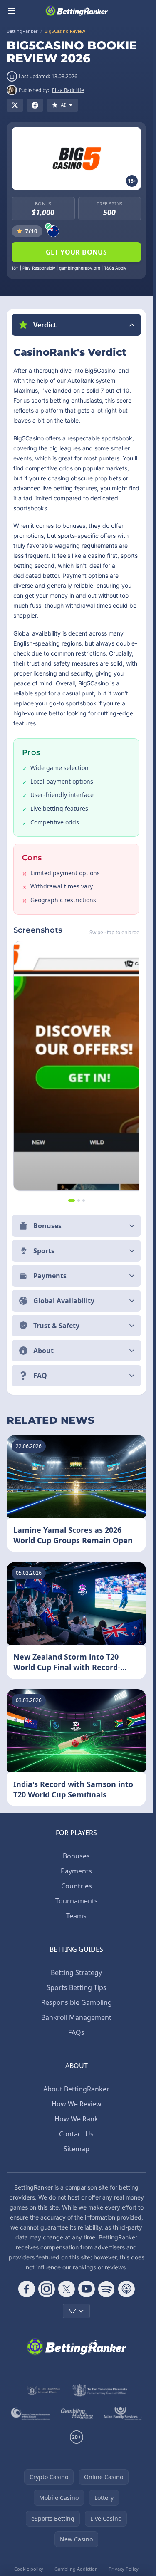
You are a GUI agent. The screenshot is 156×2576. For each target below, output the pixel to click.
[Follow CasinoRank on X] (67, 2289)
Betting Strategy (76, 1972)
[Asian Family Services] (123, 2414)
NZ (72, 2311)
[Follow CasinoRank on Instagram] (47, 2289)
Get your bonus (77, 252)
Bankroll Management (76, 2017)
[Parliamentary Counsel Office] (100, 2390)
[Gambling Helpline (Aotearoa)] (77, 2414)
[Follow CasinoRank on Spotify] (106, 2289)
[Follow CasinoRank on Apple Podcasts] (126, 2289)
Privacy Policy (124, 2569)
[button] (76, 325)
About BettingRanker (76, 2089)
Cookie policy (29, 2569)
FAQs (76, 2032)
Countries (77, 1886)
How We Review (77, 2104)
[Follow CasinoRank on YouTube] (87, 2289)
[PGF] (31, 2414)
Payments (76, 1871)
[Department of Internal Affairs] (43, 2390)
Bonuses (76, 1856)
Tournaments (77, 1901)
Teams (76, 1916)
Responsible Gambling (77, 2002)
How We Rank (76, 2119)
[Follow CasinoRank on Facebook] (27, 2289)
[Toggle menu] (12, 11)
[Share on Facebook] (35, 105)
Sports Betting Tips (77, 1987)
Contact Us (76, 2134)
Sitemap (77, 2149)
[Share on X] (15, 105)
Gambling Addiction (76, 2569)
